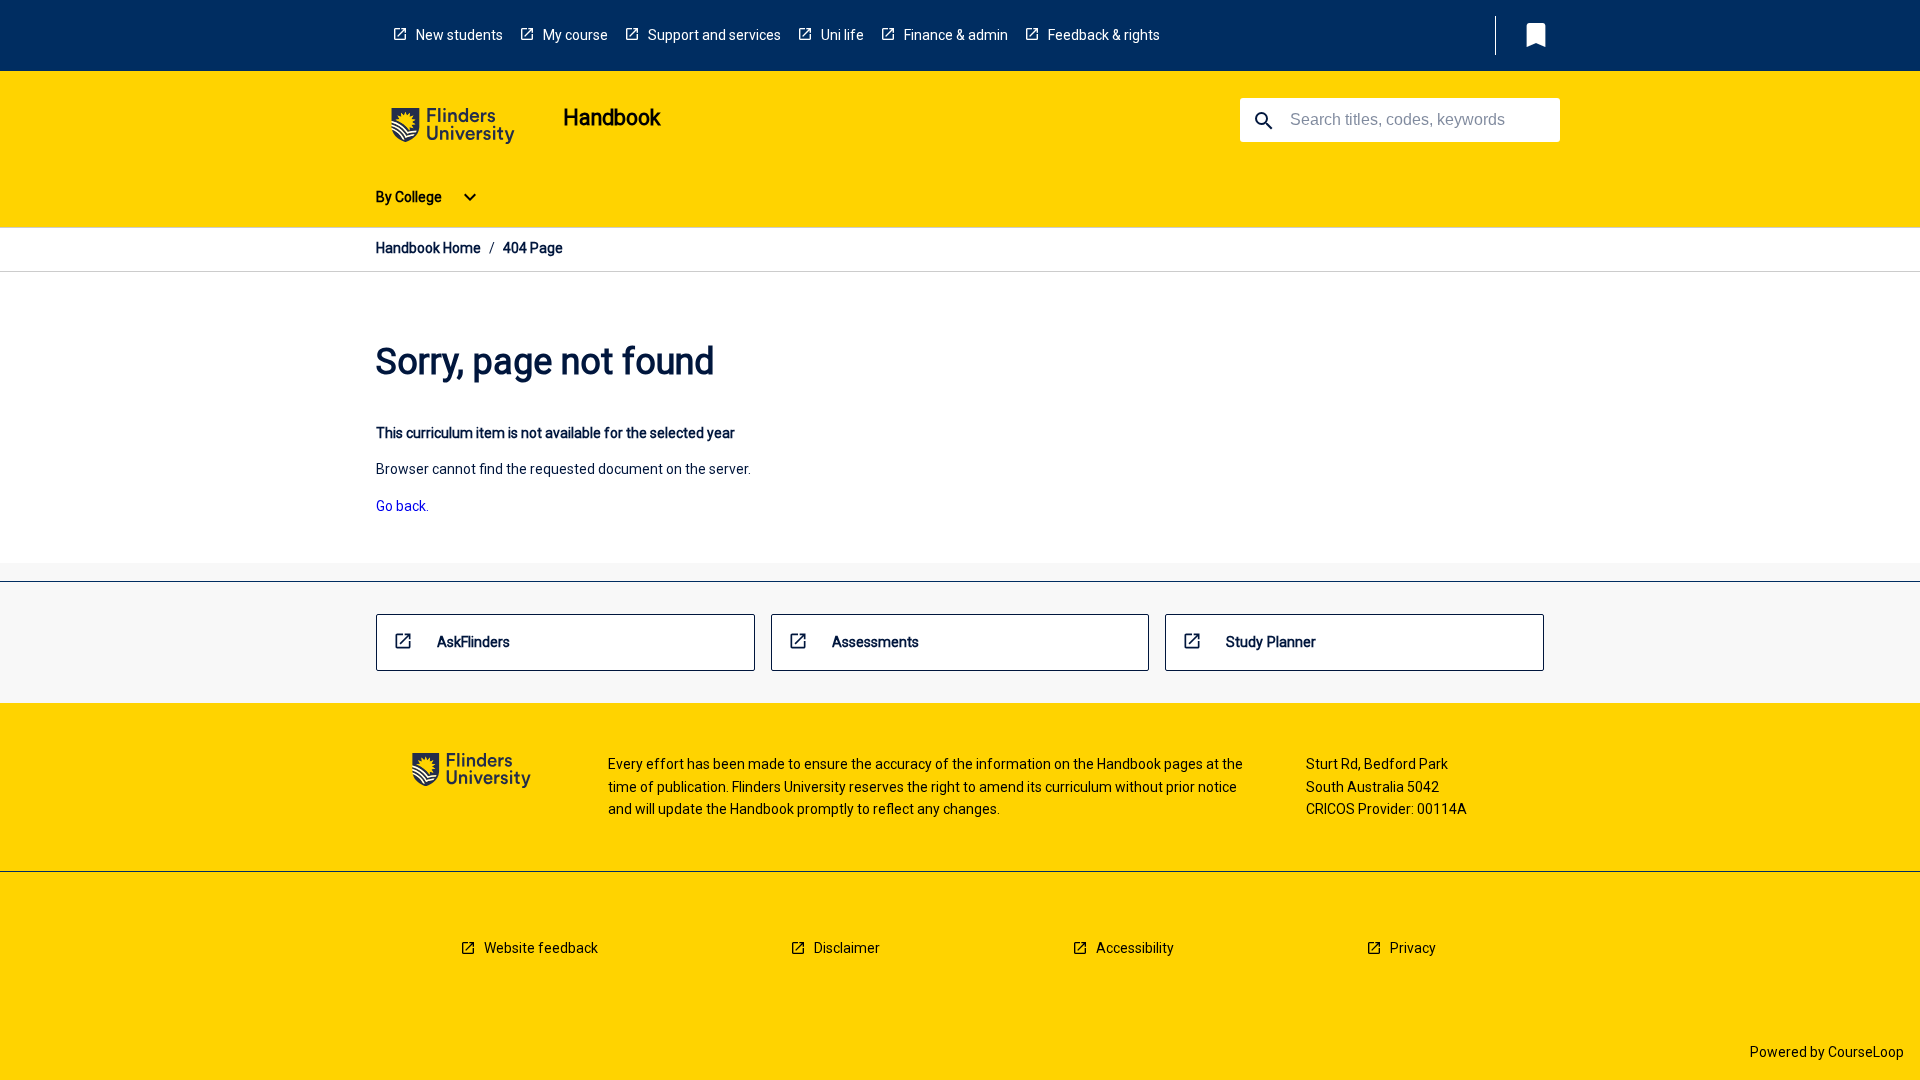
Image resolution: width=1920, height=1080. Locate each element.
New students (459, 35)
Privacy (1413, 948)
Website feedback (541, 948)
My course (575, 35)
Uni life (842, 35)
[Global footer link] (471, 773)
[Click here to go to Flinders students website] (453, 129)
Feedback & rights (1104, 35)
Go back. (402, 506)
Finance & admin (956, 35)
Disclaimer (847, 948)
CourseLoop (1866, 1052)
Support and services (714, 35)
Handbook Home (428, 248)
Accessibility (1135, 948)
